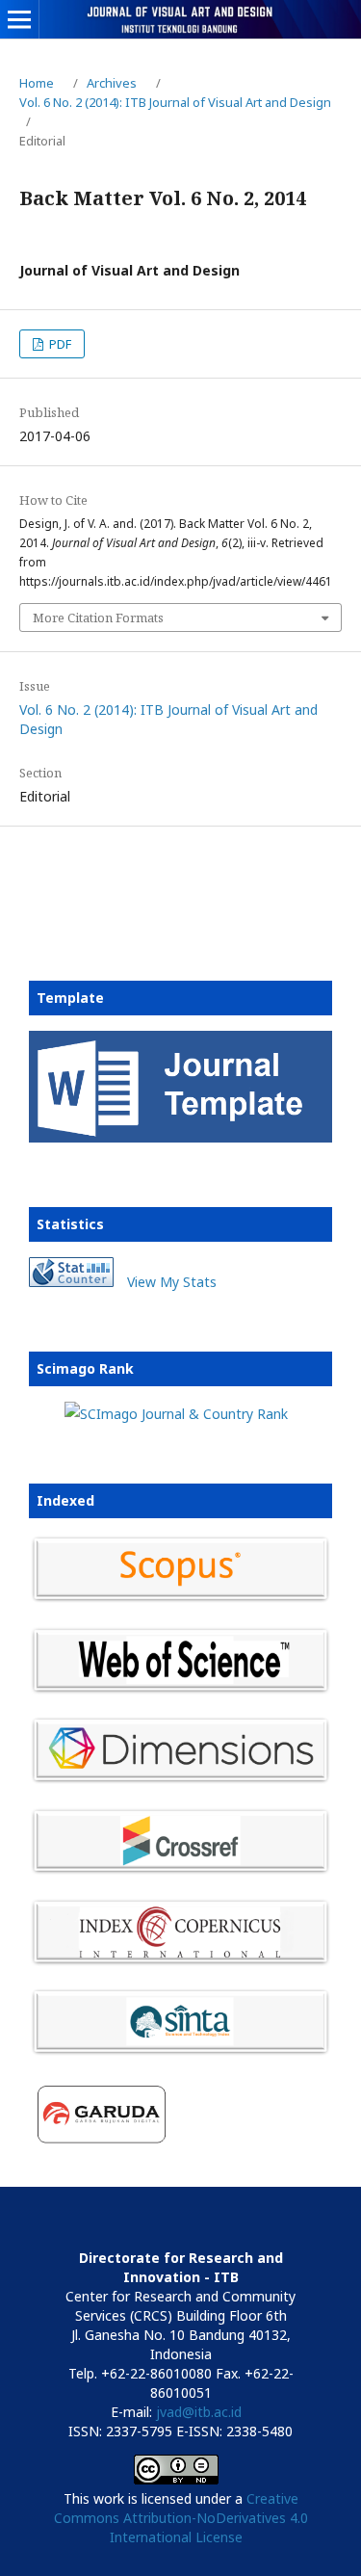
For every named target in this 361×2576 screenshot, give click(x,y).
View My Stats (172, 1282)
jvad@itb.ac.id (199, 2412)
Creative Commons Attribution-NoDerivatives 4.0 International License (181, 2518)
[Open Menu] (19, 19)
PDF (59, 344)
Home (37, 83)
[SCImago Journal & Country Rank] (176, 1414)
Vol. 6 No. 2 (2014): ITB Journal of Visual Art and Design (175, 102)
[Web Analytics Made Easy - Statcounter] (71, 1282)
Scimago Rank (85, 1368)
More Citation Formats (98, 618)
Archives (112, 83)
